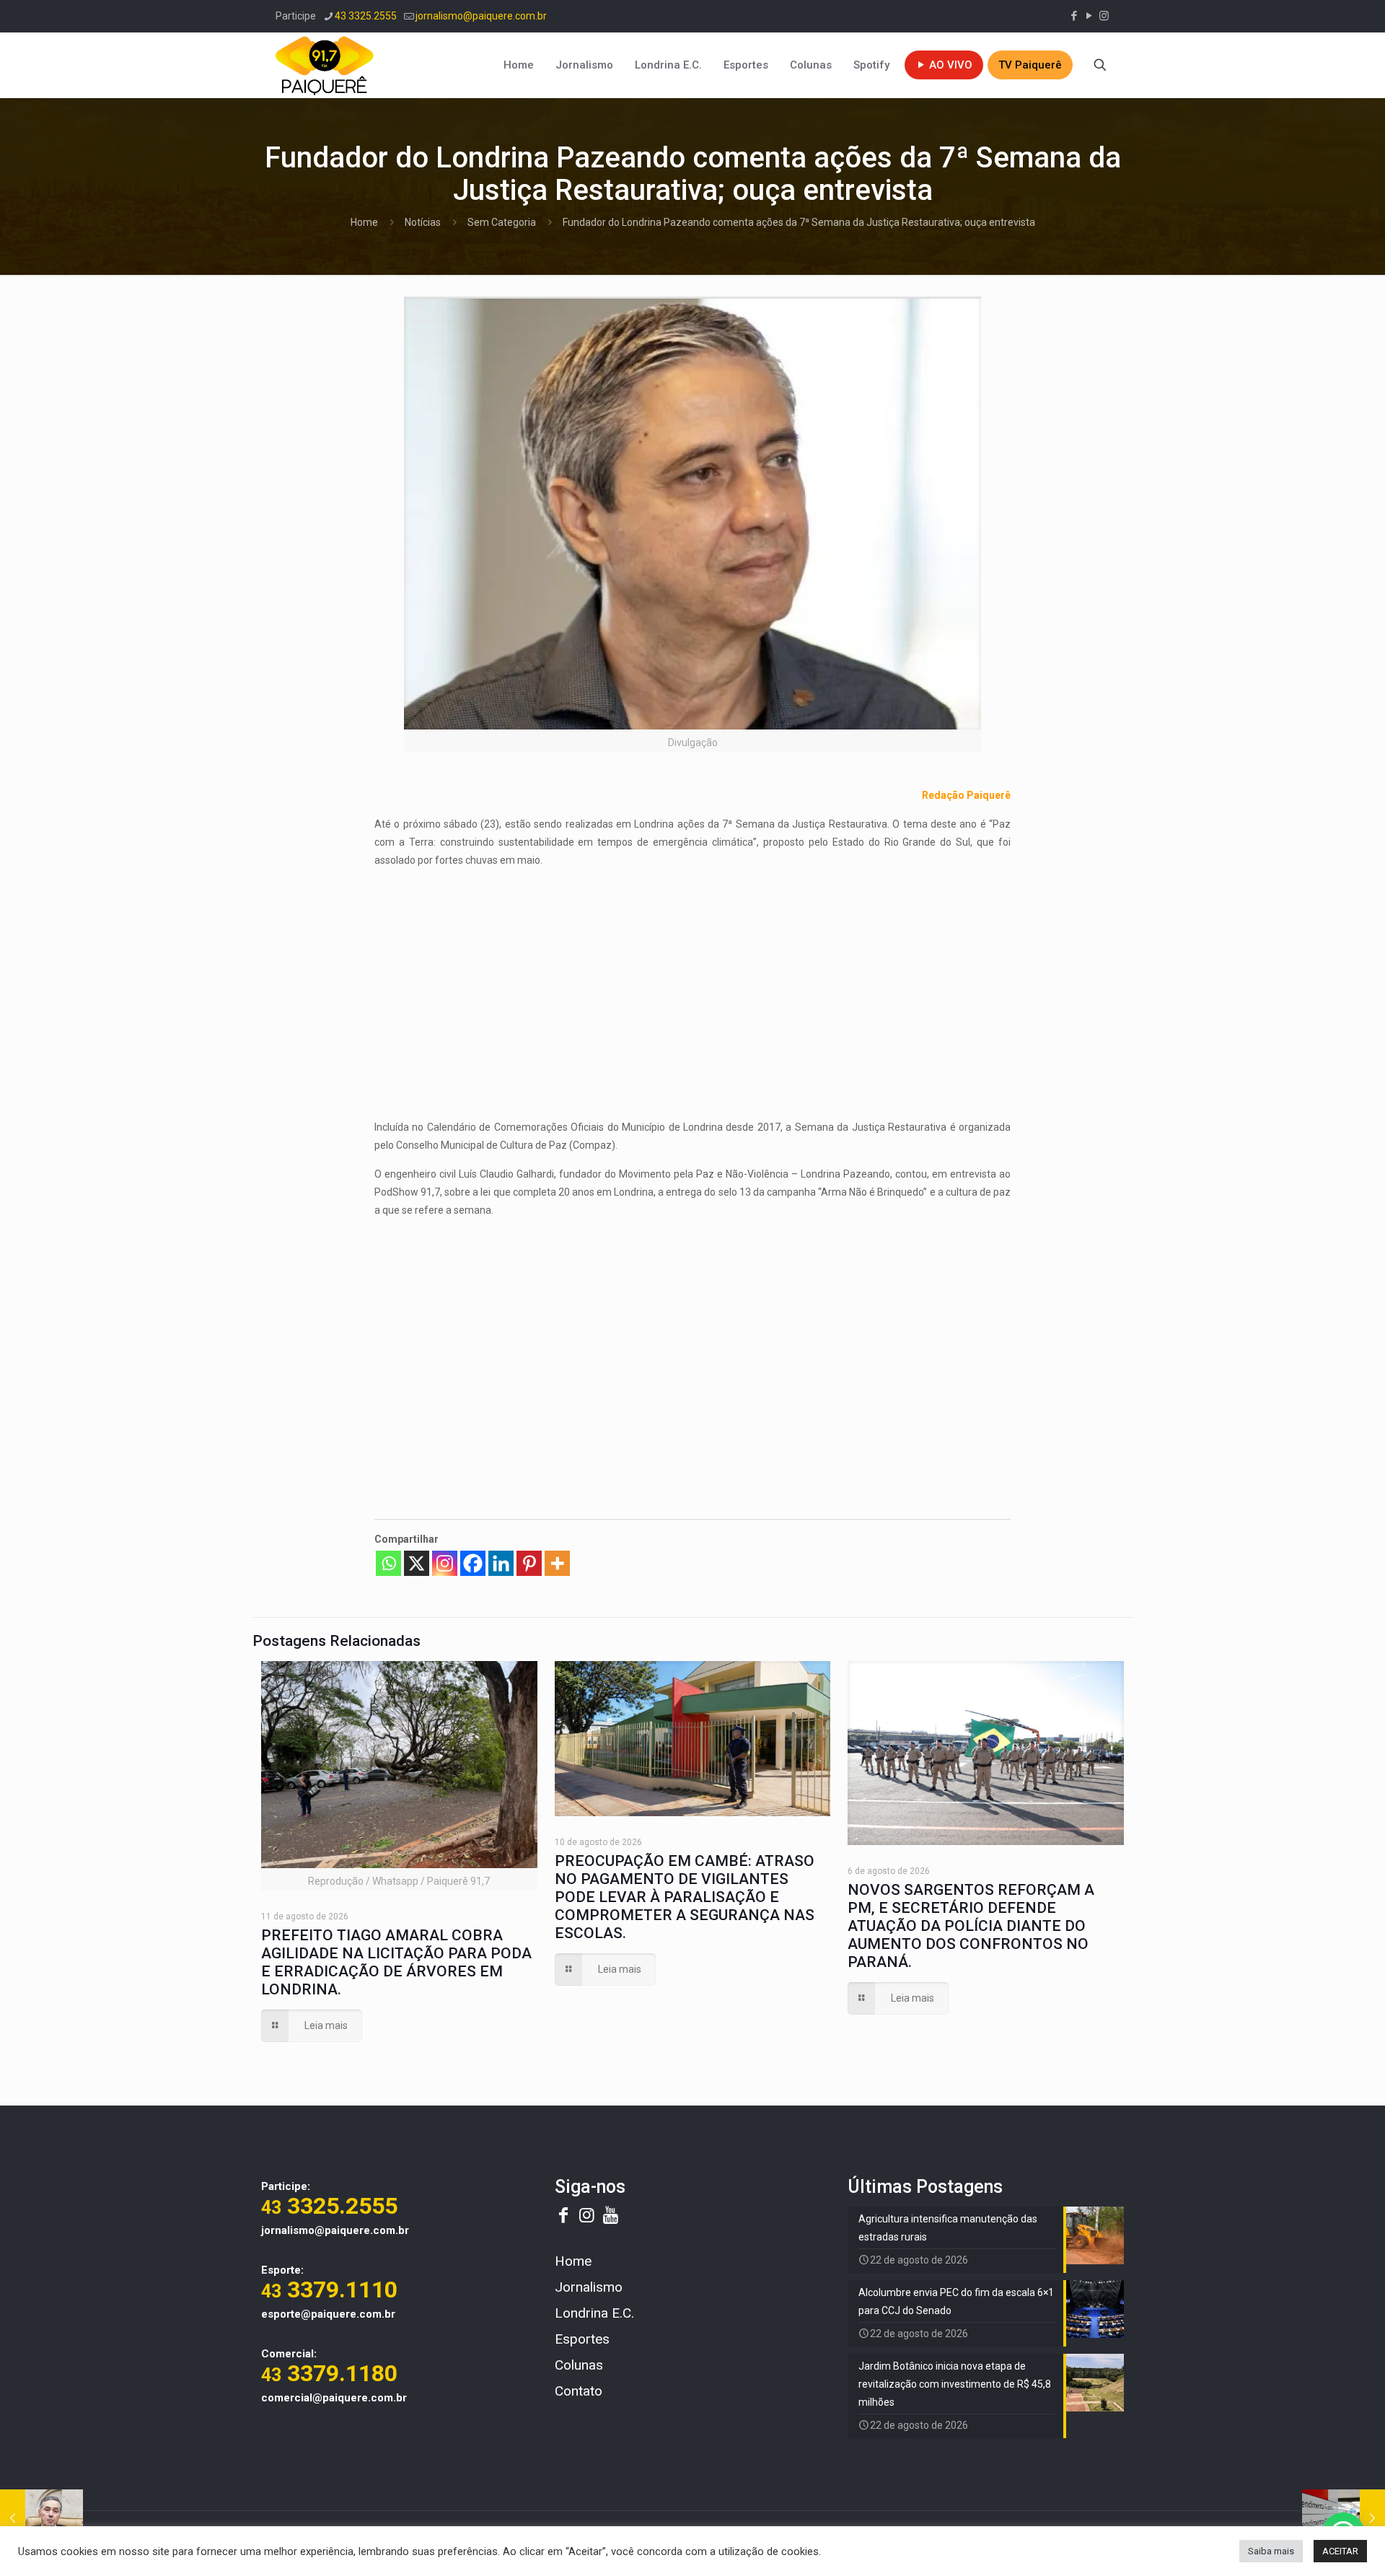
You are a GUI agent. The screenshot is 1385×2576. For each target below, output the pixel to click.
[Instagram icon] (1104, 16)
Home (364, 222)
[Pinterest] (529, 1563)
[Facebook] (473, 1563)
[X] (417, 1563)
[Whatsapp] (388, 1563)
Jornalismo (589, 2287)
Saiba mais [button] (1271, 2551)
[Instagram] (445, 1563)
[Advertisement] (692, 981)
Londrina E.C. (594, 2313)
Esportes (582, 2339)
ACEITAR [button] (1340, 2551)
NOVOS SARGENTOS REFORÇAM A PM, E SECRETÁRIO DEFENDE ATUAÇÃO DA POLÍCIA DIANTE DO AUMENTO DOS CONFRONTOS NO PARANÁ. (971, 1926)
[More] (557, 1563)
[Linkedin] (501, 1563)
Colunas (579, 2365)
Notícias (423, 222)
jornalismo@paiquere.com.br (481, 16)
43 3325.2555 (366, 16)
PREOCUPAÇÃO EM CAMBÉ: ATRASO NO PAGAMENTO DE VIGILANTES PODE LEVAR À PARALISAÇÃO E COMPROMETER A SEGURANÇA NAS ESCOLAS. (685, 1897)
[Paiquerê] (325, 65)
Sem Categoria (502, 222)
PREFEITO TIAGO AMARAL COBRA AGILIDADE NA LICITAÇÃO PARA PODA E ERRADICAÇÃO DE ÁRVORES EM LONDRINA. (396, 1962)
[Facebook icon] (1074, 16)
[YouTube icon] (1089, 16)
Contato (579, 2391)
